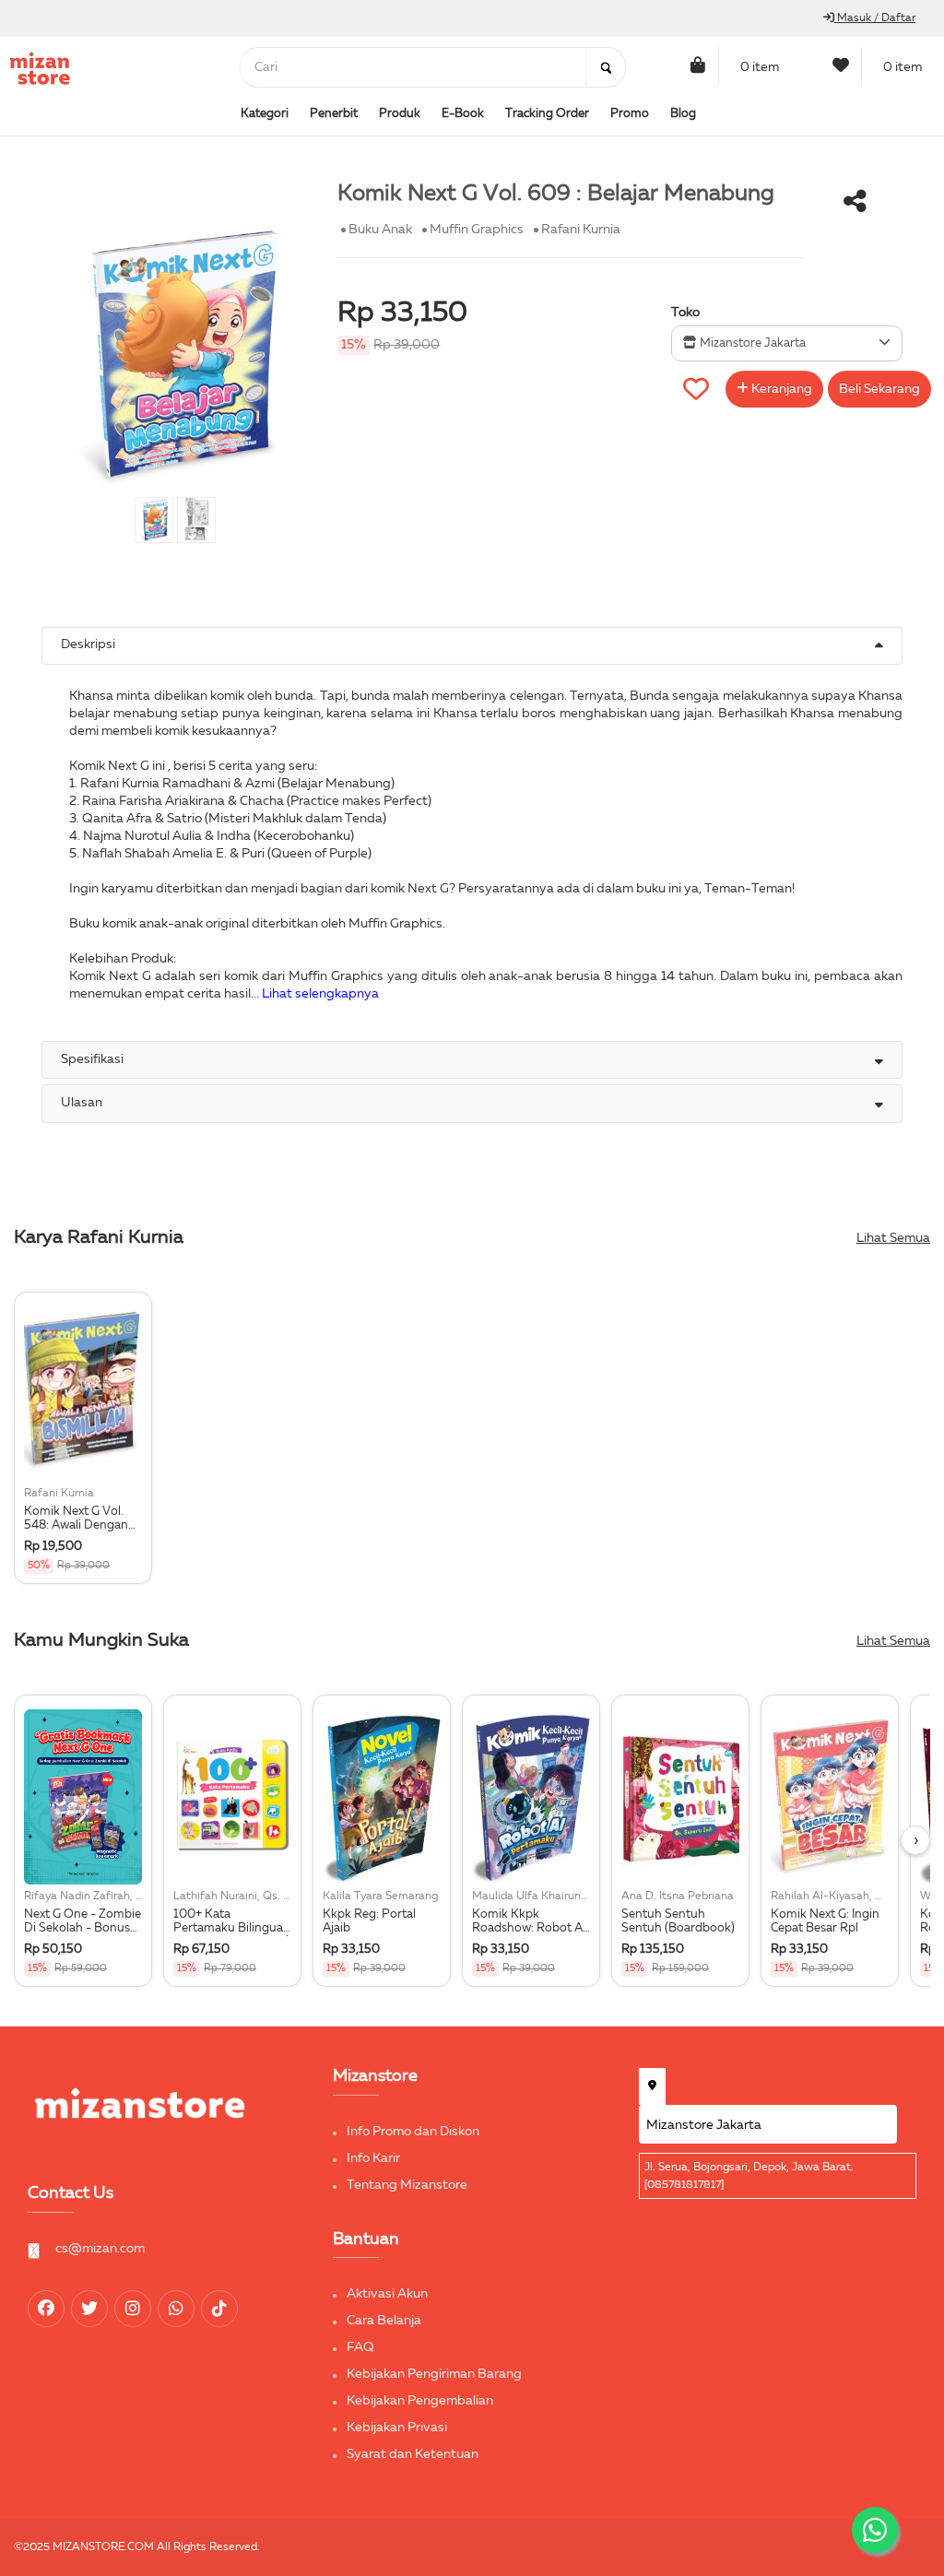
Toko (685, 313)
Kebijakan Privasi (397, 2428)
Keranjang (780, 389)
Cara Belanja (384, 2321)
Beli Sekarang (879, 389)
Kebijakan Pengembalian (420, 2401)
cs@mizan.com (100, 2249)
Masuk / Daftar (875, 18)
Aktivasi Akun (387, 2294)
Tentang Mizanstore (407, 2185)
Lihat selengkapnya (320, 994)
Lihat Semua (893, 1238)
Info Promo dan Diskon (413, 2132)
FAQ (360, 2347)
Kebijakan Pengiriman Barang (434, 2374)
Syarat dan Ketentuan (413, 2454)
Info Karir (373, 2158)
